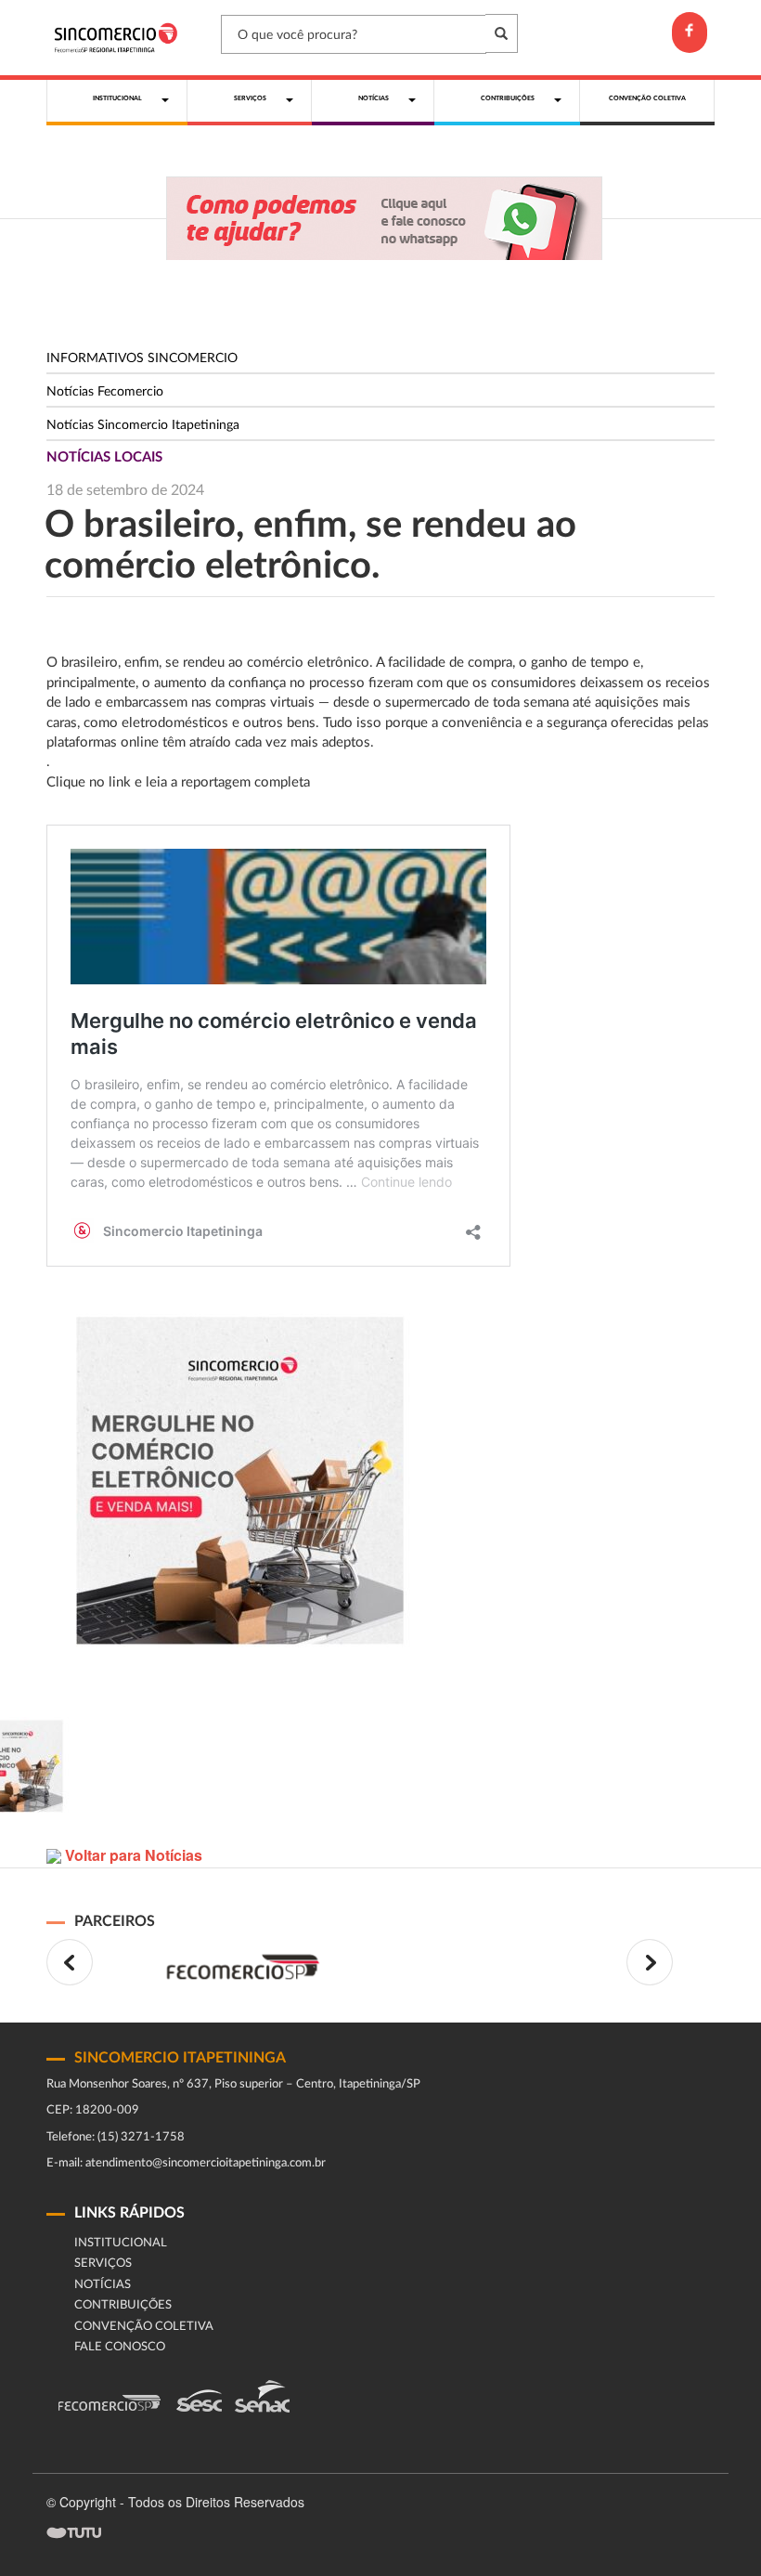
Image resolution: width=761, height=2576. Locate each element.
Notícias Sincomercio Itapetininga (143, 425)
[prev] (70, 1962)
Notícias (103, 2285)
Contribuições (123, 2305)
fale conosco (120, 2347)
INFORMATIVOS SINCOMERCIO (142, 358)
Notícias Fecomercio (105, 392)
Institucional (121, 2243)
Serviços (103, 2264)
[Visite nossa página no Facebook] (690, 33)
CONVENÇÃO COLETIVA (144, 2327)
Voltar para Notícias (132, 1855)
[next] (650, 1962)
